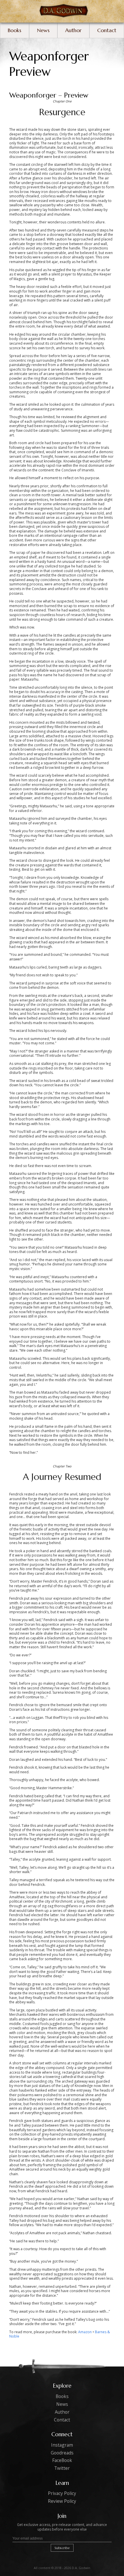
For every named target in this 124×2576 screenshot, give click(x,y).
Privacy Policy (62, 2493)
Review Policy (62, 2501)
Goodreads (62, 2453)
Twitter (62, 2468)
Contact (107, 30)
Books (15, 30)
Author (73, 30)
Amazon (85, 2332)
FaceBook (62, 2460)
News (43, 30)
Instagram (62, 2445)
